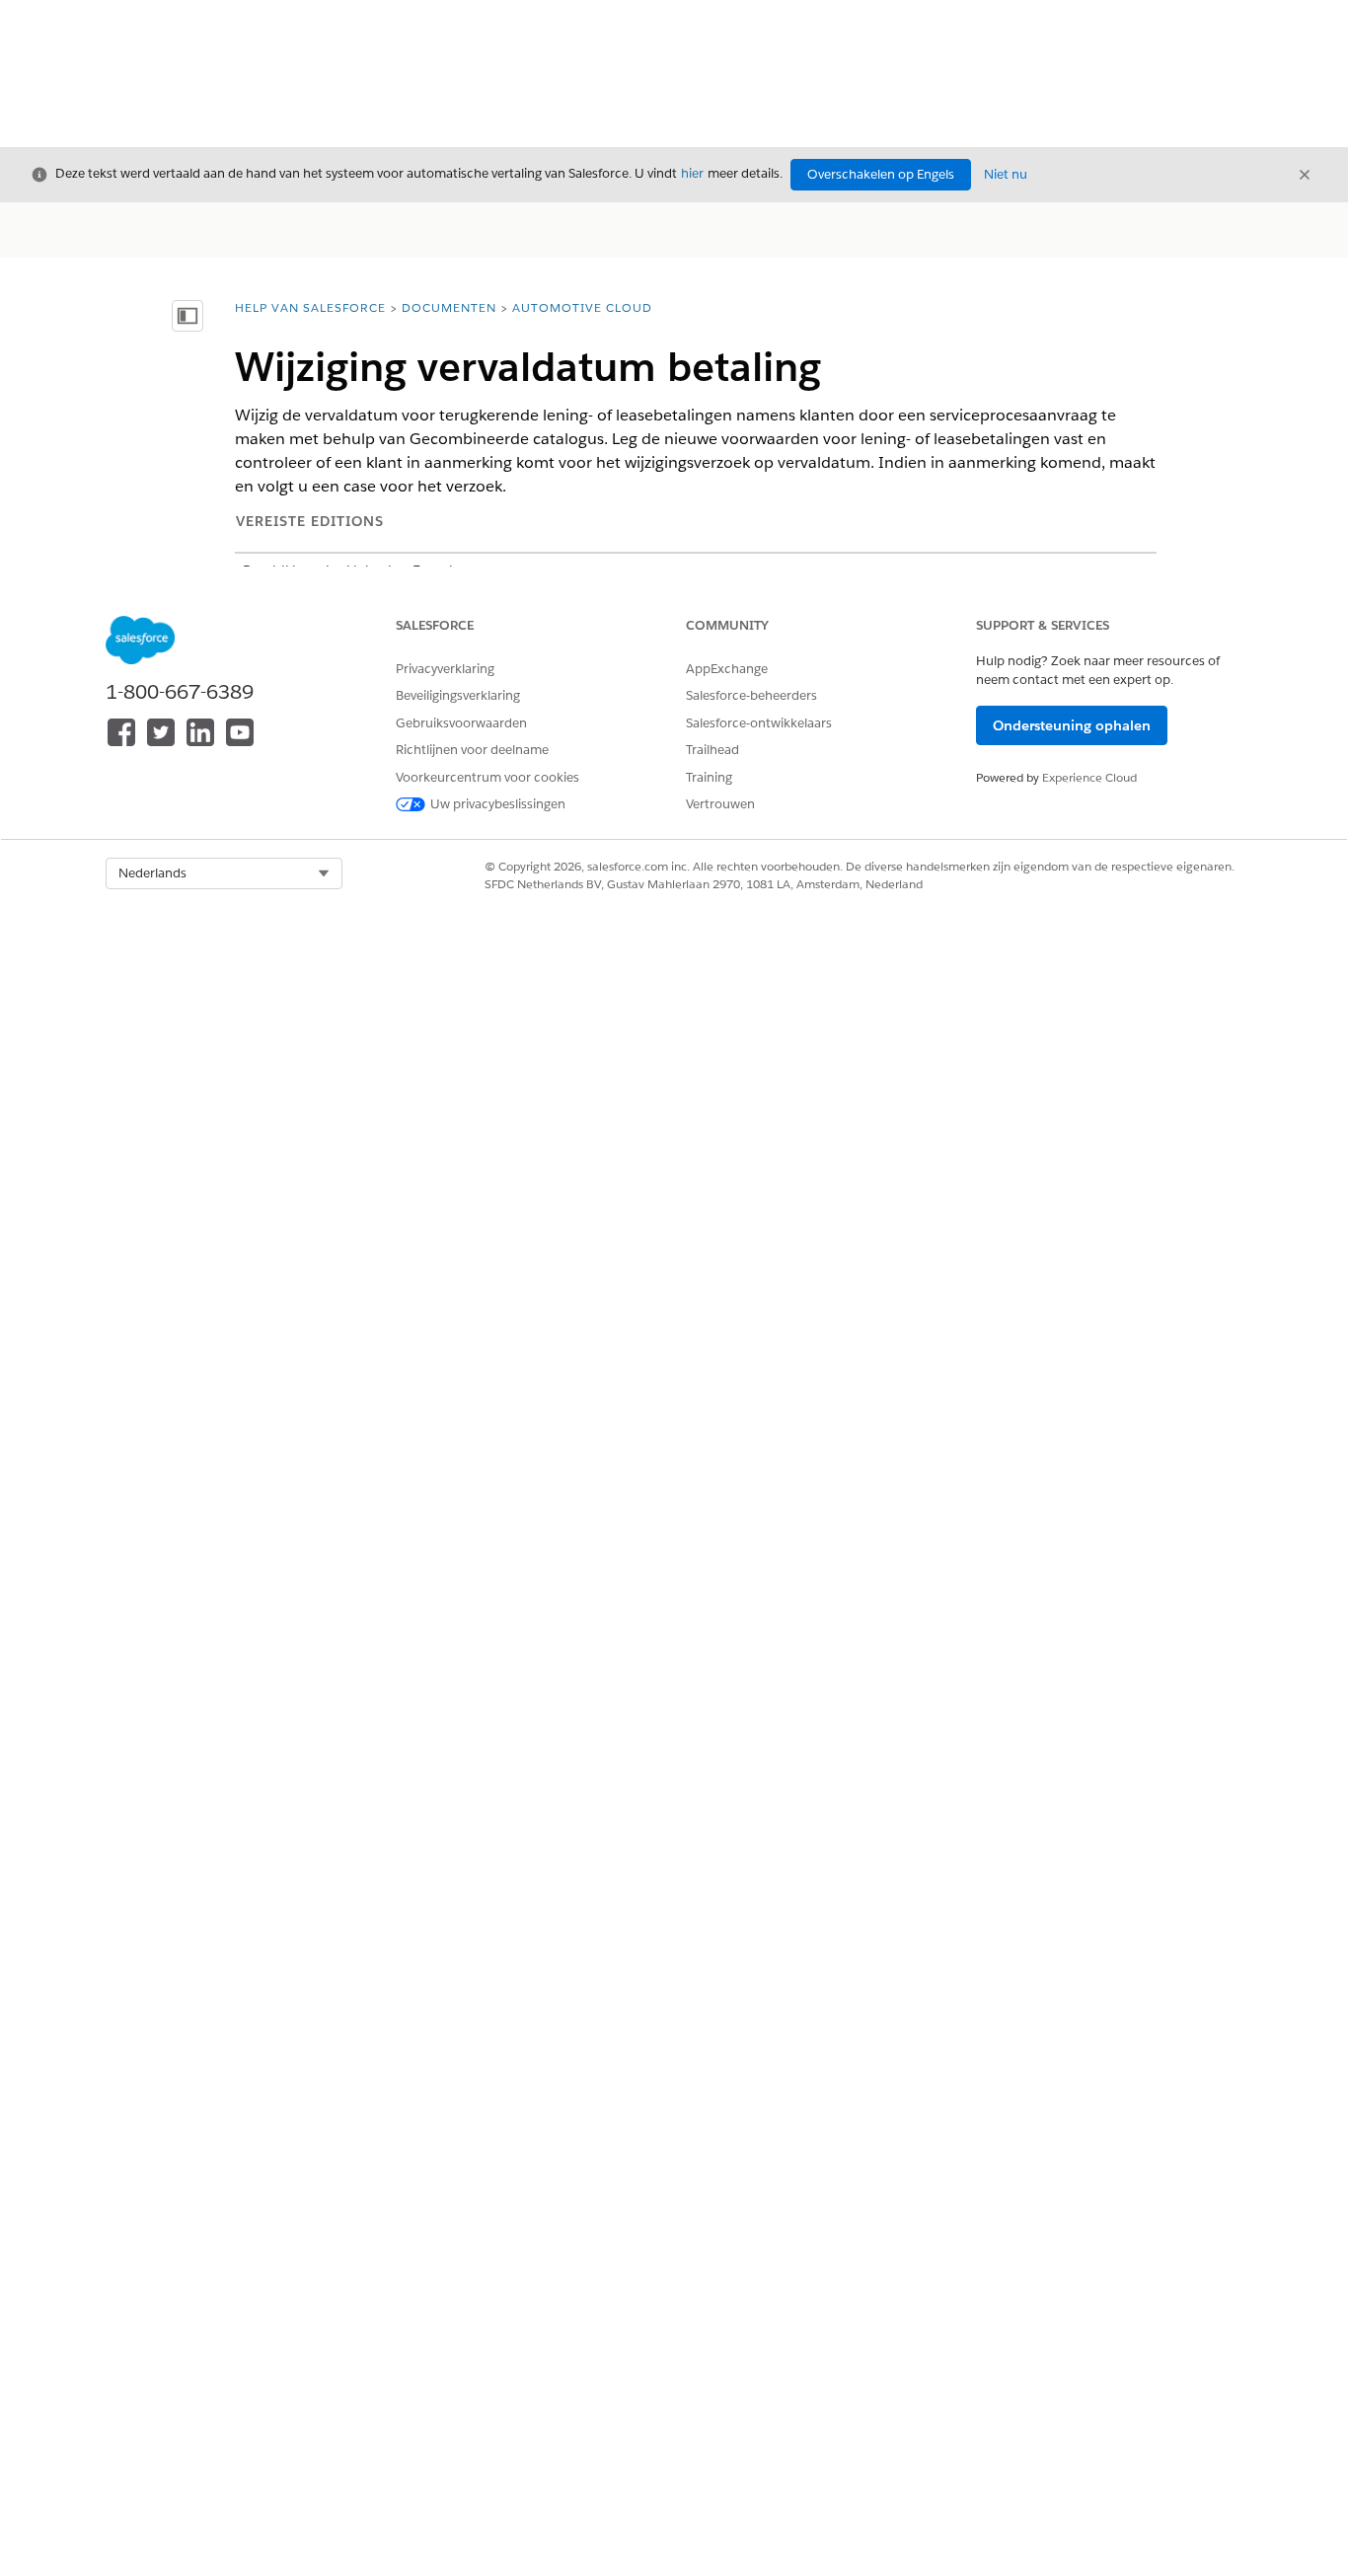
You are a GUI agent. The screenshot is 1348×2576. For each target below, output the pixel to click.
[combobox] (224, 873)
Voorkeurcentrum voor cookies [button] (487, 777)
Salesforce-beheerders (751, 695)
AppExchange (727, 669)
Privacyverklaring (445, 669)
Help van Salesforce (310, 307)
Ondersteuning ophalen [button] (1072, 725)
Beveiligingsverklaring (458, 695)
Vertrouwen (720, 804)
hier (692, 173)
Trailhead (712, 750)
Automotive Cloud (582, 307)
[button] (224, 873)
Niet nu (1006, 174)
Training (709, 777)
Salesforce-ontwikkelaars (759, 723)
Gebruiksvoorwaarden (461, 723)
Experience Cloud (1089, 777)
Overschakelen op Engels (881, 174)
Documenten (449, 307)
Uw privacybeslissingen (498, 804)
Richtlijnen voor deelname (472, 750)
